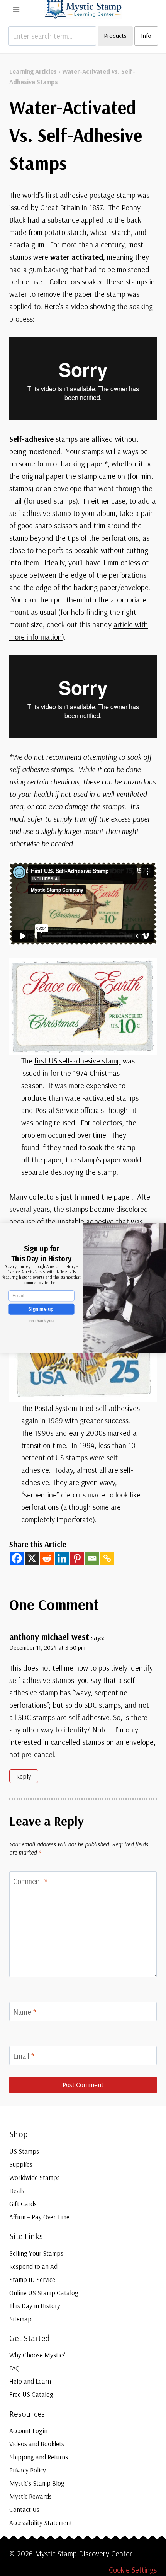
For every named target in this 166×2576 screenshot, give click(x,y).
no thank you (41, 1321)
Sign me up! (41, 1309)
